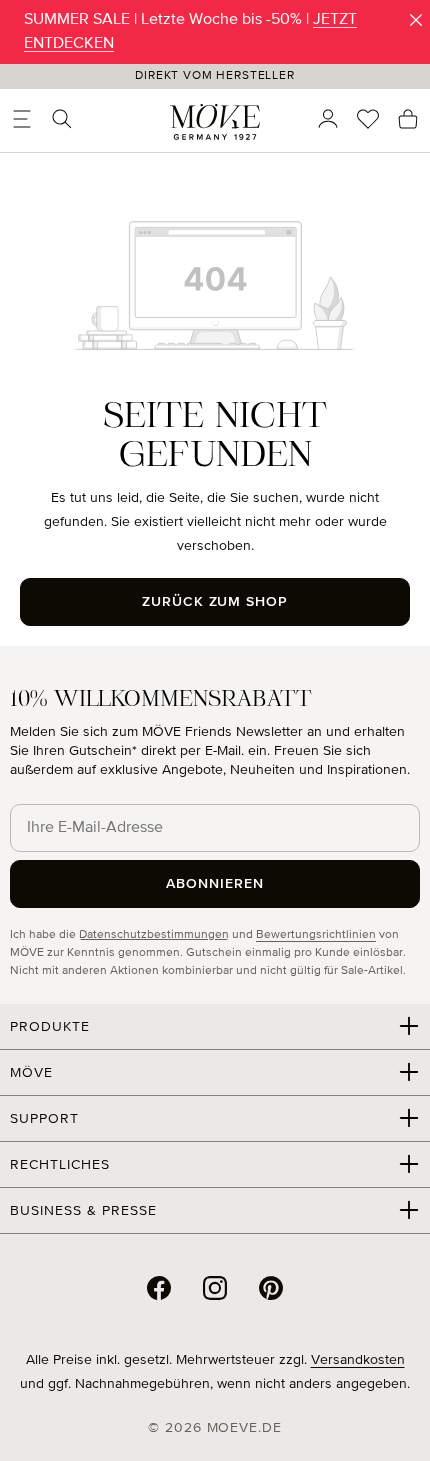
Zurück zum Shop (215, 602)
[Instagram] (215, 1288)
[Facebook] (159, 1288)
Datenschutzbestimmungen (154, 935)
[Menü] (22, 119)
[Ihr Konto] (328, 119)
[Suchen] (62, 119)
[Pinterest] (271, 1288)
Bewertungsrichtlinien (316, 935)
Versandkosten (358, 1360)
